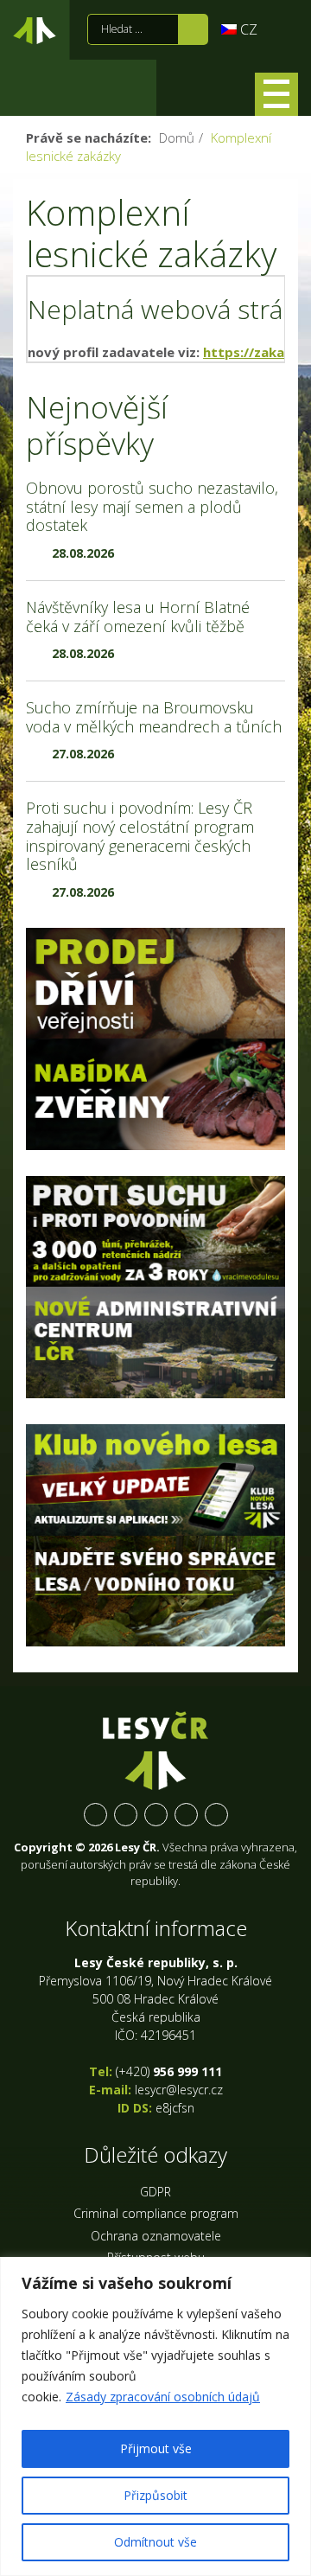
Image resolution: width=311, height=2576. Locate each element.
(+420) (169, 2071)
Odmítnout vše (155, 2542)
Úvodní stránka (35, 34)
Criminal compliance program (156, 2213)
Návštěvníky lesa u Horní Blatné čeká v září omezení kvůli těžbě (138, 617)
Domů (177, 137)
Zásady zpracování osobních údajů (163, 2397)
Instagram (156, 1815)
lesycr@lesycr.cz (179, 2090)
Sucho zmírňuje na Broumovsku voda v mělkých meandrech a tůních (154, 717)
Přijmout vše (156, 2448)
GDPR (155, 2192)
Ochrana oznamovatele (156, 2236)
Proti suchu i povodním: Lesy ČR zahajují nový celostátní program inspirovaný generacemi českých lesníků (140, 836)
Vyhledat (193, 29)
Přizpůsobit (155, 2495)
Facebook (95, 1815)
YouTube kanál (186, 1815)
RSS (216, 1815)
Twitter (126, 1815)
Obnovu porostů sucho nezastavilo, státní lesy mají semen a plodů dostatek (152, 506)
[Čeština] (239, 29)
